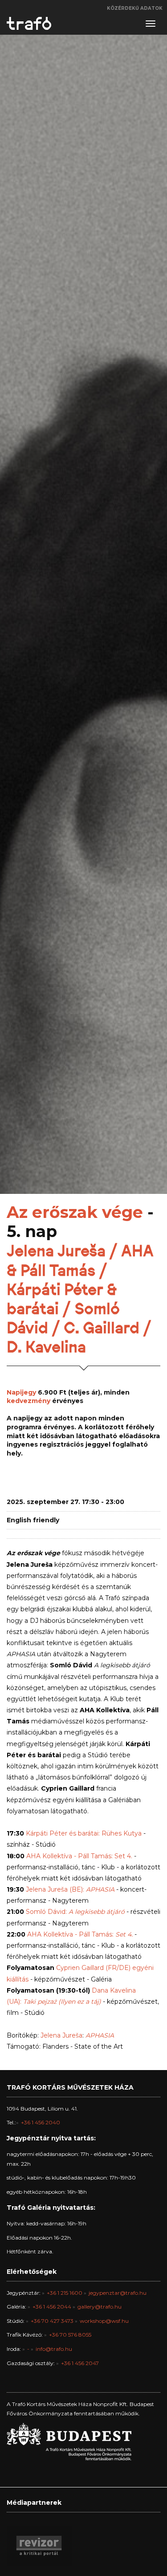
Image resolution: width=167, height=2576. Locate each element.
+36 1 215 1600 (65, 2293)
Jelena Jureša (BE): (56, 1889)
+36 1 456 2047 (80, 2363)
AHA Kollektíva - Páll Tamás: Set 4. (79, 1856)
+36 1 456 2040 (41, 2122)
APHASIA (100, 1889)
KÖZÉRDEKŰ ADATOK (135, 8)
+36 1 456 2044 (52, 2307)
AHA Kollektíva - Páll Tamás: (70, 1934)
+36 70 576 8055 (70, 2335)
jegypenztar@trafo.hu (118, 2293)
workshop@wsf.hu (104, 2321)
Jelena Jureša (61, 2035)
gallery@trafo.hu (100, 2307)
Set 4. (123, 1934)
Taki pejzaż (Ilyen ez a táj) (62, 2002)
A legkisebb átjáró (97, 1912)
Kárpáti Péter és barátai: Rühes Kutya (83, 1833)
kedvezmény (29, 1401)
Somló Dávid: (47, 1912)
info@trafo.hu (54, 2349)
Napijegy (21, 1392)
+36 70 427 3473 (52, 2321)
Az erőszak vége (75, 1212)
